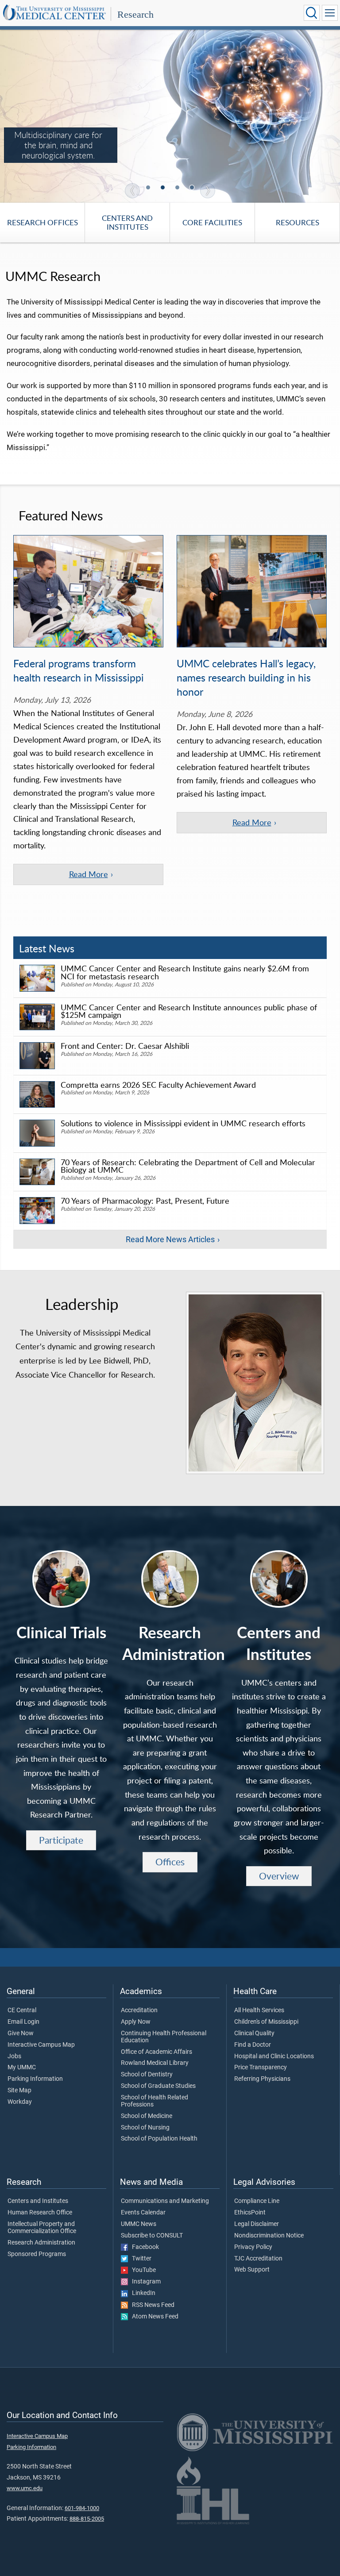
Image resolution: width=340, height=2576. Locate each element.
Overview (279, 1876)
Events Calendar (143, 2213)
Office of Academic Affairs (156, 2052)
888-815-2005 (87, 2519)
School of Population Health (159, 2139)
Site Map (19, 2091)
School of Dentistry (147, 2075)
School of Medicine (147, 2116)
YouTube (142, 2270)
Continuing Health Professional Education (164, 2037)
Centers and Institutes (127, 223)
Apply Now (136, 2022)
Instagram (144, 2282)
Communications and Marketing (165, 2201)
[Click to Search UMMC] (312, 13)
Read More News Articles (170, 1240)
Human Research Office (40, 2213)
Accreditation (139, 2010)
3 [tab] (178, 188)
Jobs (14, 2056)
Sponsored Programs (37, 2254)
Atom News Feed (153, 2317)
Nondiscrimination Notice (269, 2236)
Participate (61, 1840)
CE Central (22, 2010)
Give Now (21, 2033)
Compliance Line (257, 2201)
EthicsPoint (250, 2213)
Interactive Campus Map (41, 2045)
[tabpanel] (170, 116)
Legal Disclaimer (257, 2224)
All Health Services (259, 2010)
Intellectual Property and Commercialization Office (42, 2228)
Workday (20, 2102)
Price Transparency (261, 2068)
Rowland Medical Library (155, 2063)
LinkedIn (142, 2293)
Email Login (23, 2022)
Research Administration (41, 2243)
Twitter (140, 2259)
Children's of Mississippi (266, 2022)
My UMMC (22, 2068)
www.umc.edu (25, 2488)
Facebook (143, 2247)
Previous (132, 191)
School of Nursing (145, 2128)
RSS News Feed (151, 2305)
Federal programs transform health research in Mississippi (79, 670)
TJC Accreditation (258, 2259)
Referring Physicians (262, 2079)
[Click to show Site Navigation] (330, 13)
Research (135, 14)
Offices (170, 1862)
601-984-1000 (82, 2508)
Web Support (252, 2270)
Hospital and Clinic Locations (274, 2056)
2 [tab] (164, 188)
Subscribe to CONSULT (152, 2236)
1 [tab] (149, 188)
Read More (89, 874)
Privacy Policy (253, 2247)
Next (208, 191)
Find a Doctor (253, 2045)
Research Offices (42, 222)
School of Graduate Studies (158, 2086)
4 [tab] (193, 188)
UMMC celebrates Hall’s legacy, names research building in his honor (246, 678)
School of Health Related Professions (155, 2101)
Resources (297, 222)
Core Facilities (212, 222)
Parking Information (35, 2079)
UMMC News (139, 2224)
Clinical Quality (254, 2033)
